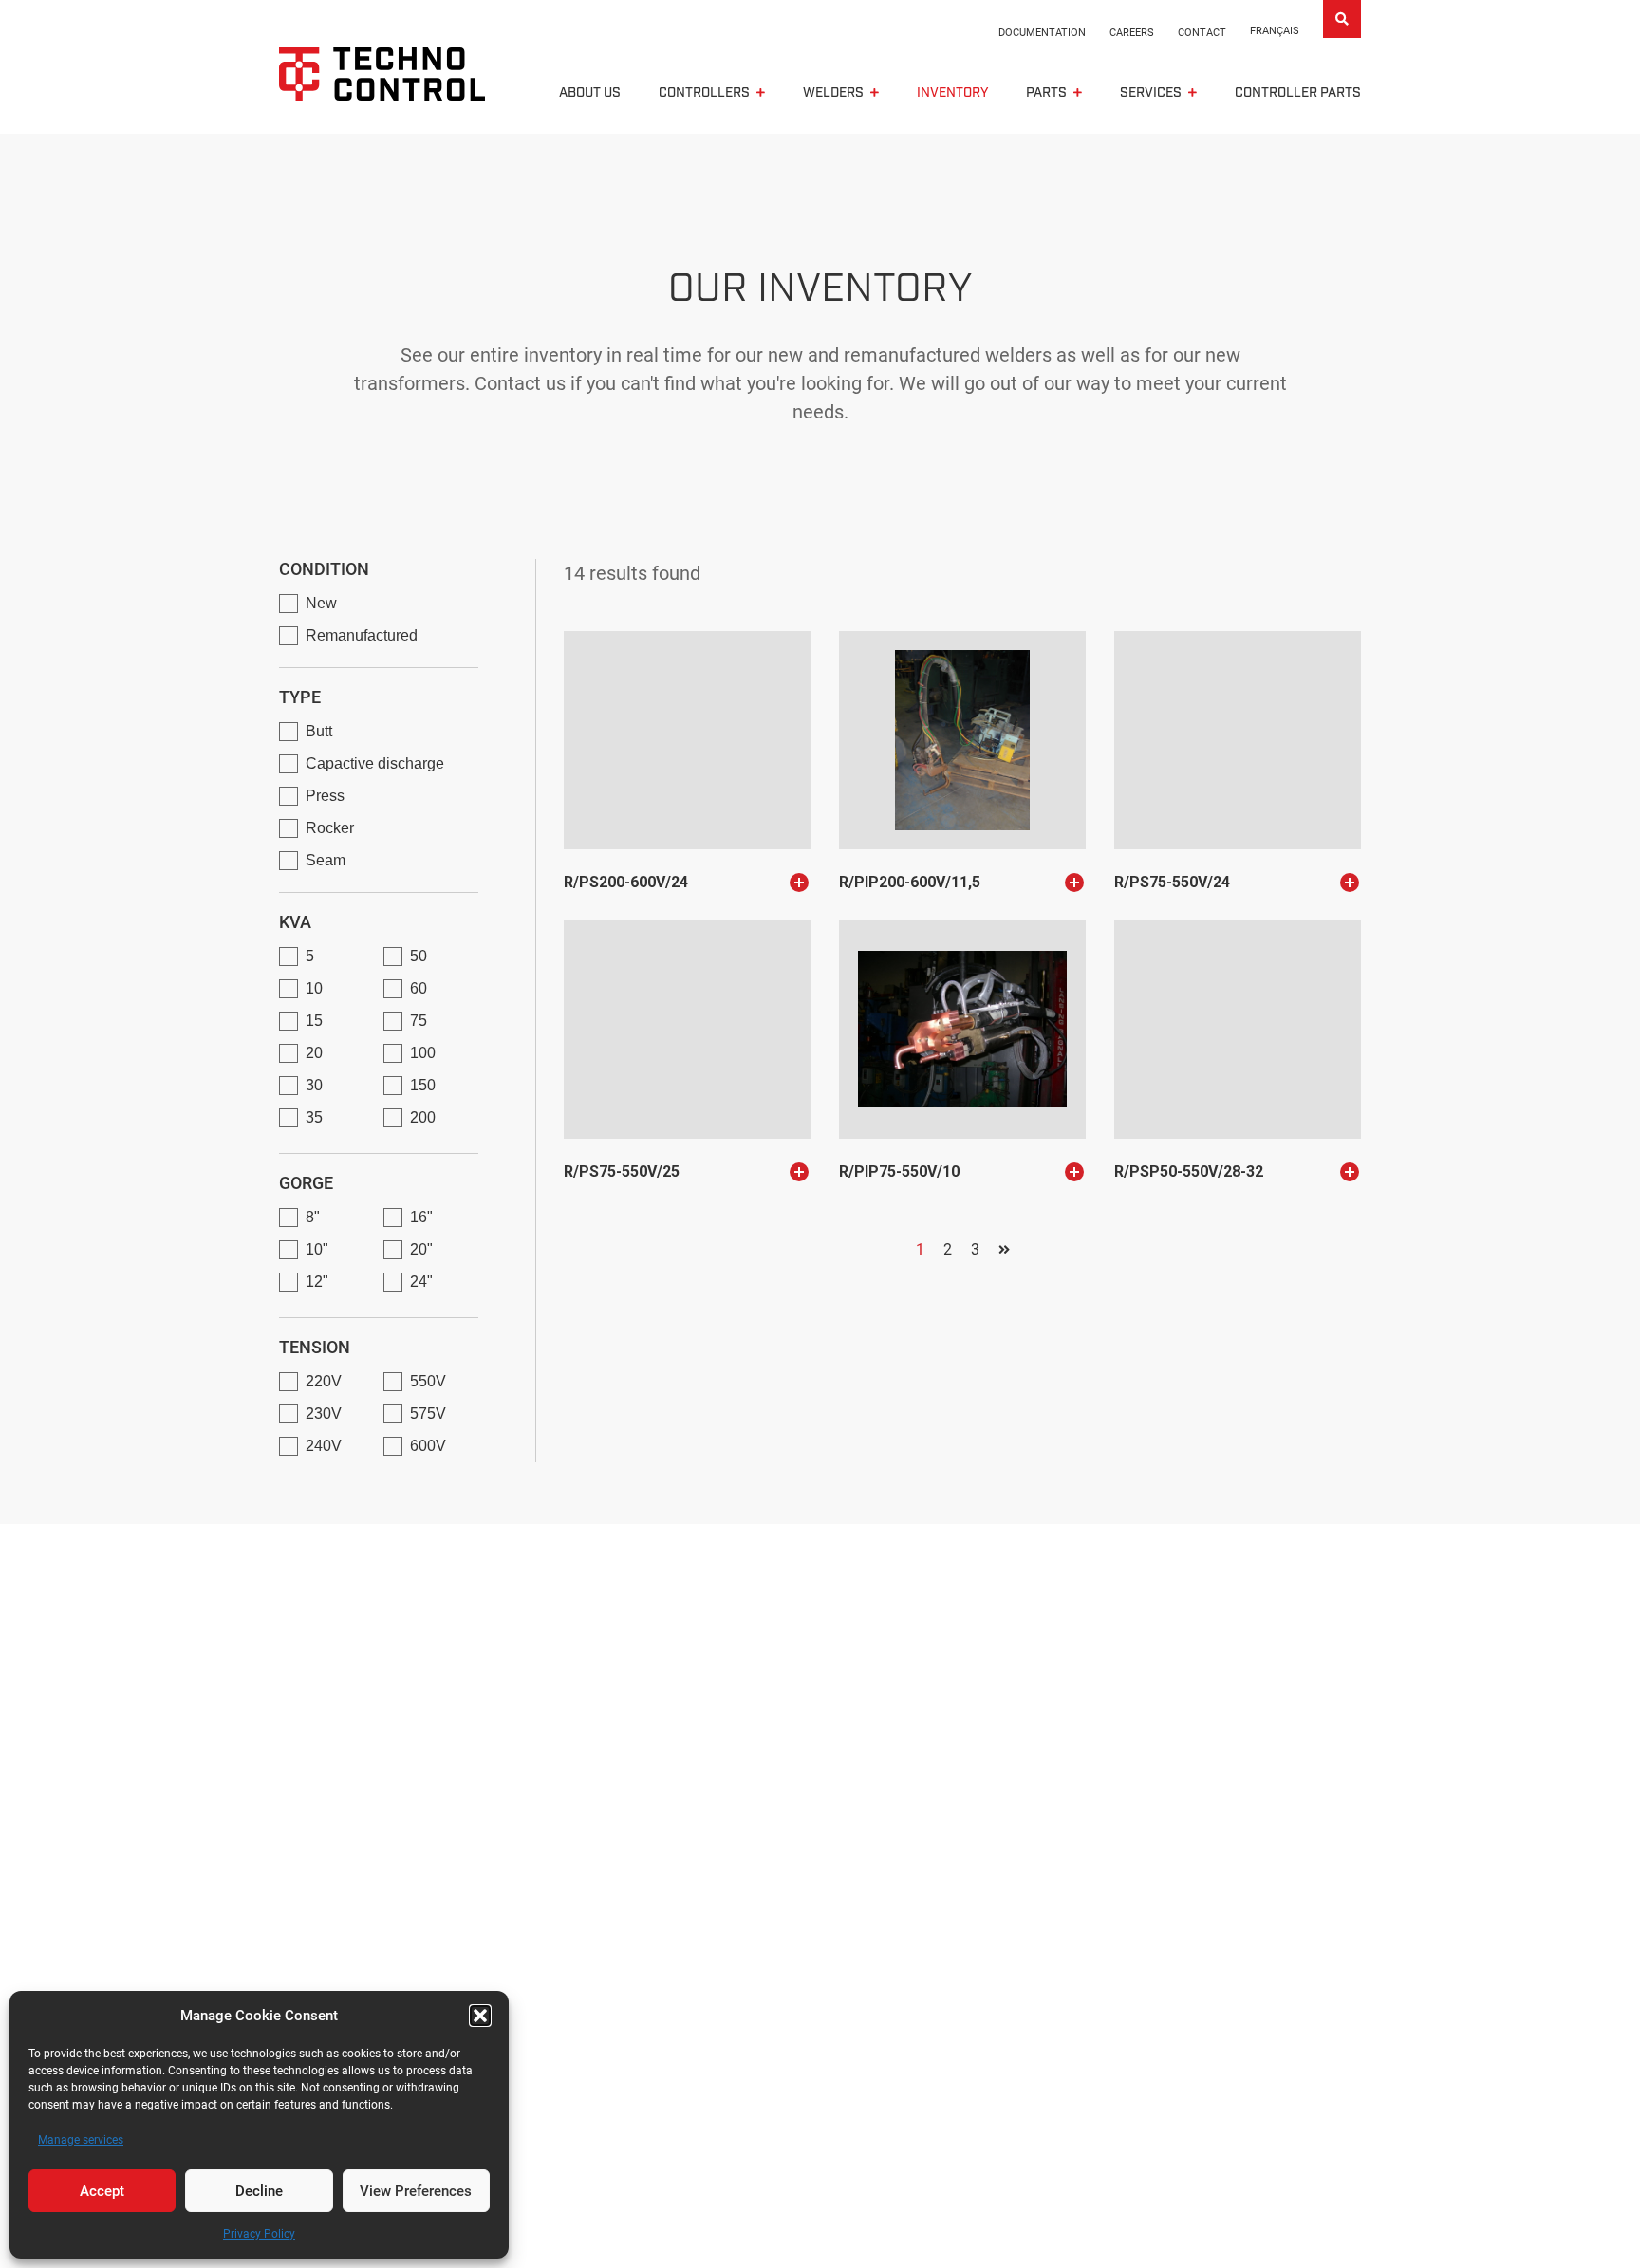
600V (428, 1446)
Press (325, 796)
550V (428, 1381)
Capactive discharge (375, 763)
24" (421, 1282)
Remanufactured (362, 635)
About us (590, 93)
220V (324, 1381)
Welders (833, 93)
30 (314, 1085)
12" (317, 1282)
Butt (319, 731)
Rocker (330, 828)
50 (419, 956)
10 (314, 988)
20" (421, 1249)
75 (419, 1021)
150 (423, 1085)
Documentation (1042, 33)
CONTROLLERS (704, 93)
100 (423, 1053)
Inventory (952, 93)
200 (423, 1117)
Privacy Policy (259, 2234)
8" (313, 1217)
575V (428, 1413)
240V (324, 1446)
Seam (326, 860)
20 (314, 1053)
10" (317, 1249)
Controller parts (1298, 93)
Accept (102, 2191)
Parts (1046, 93)
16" (421, 1217)
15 (314, 1021)
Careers (1132, 33)
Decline (259, 2191)
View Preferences (416, 2191)
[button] (480, 2016)
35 (314, 1117)
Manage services (81, 2140)
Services (1151, 93)
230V (324, 1413)
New (321, 603)
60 (419, 988)
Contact (1202, 33)
